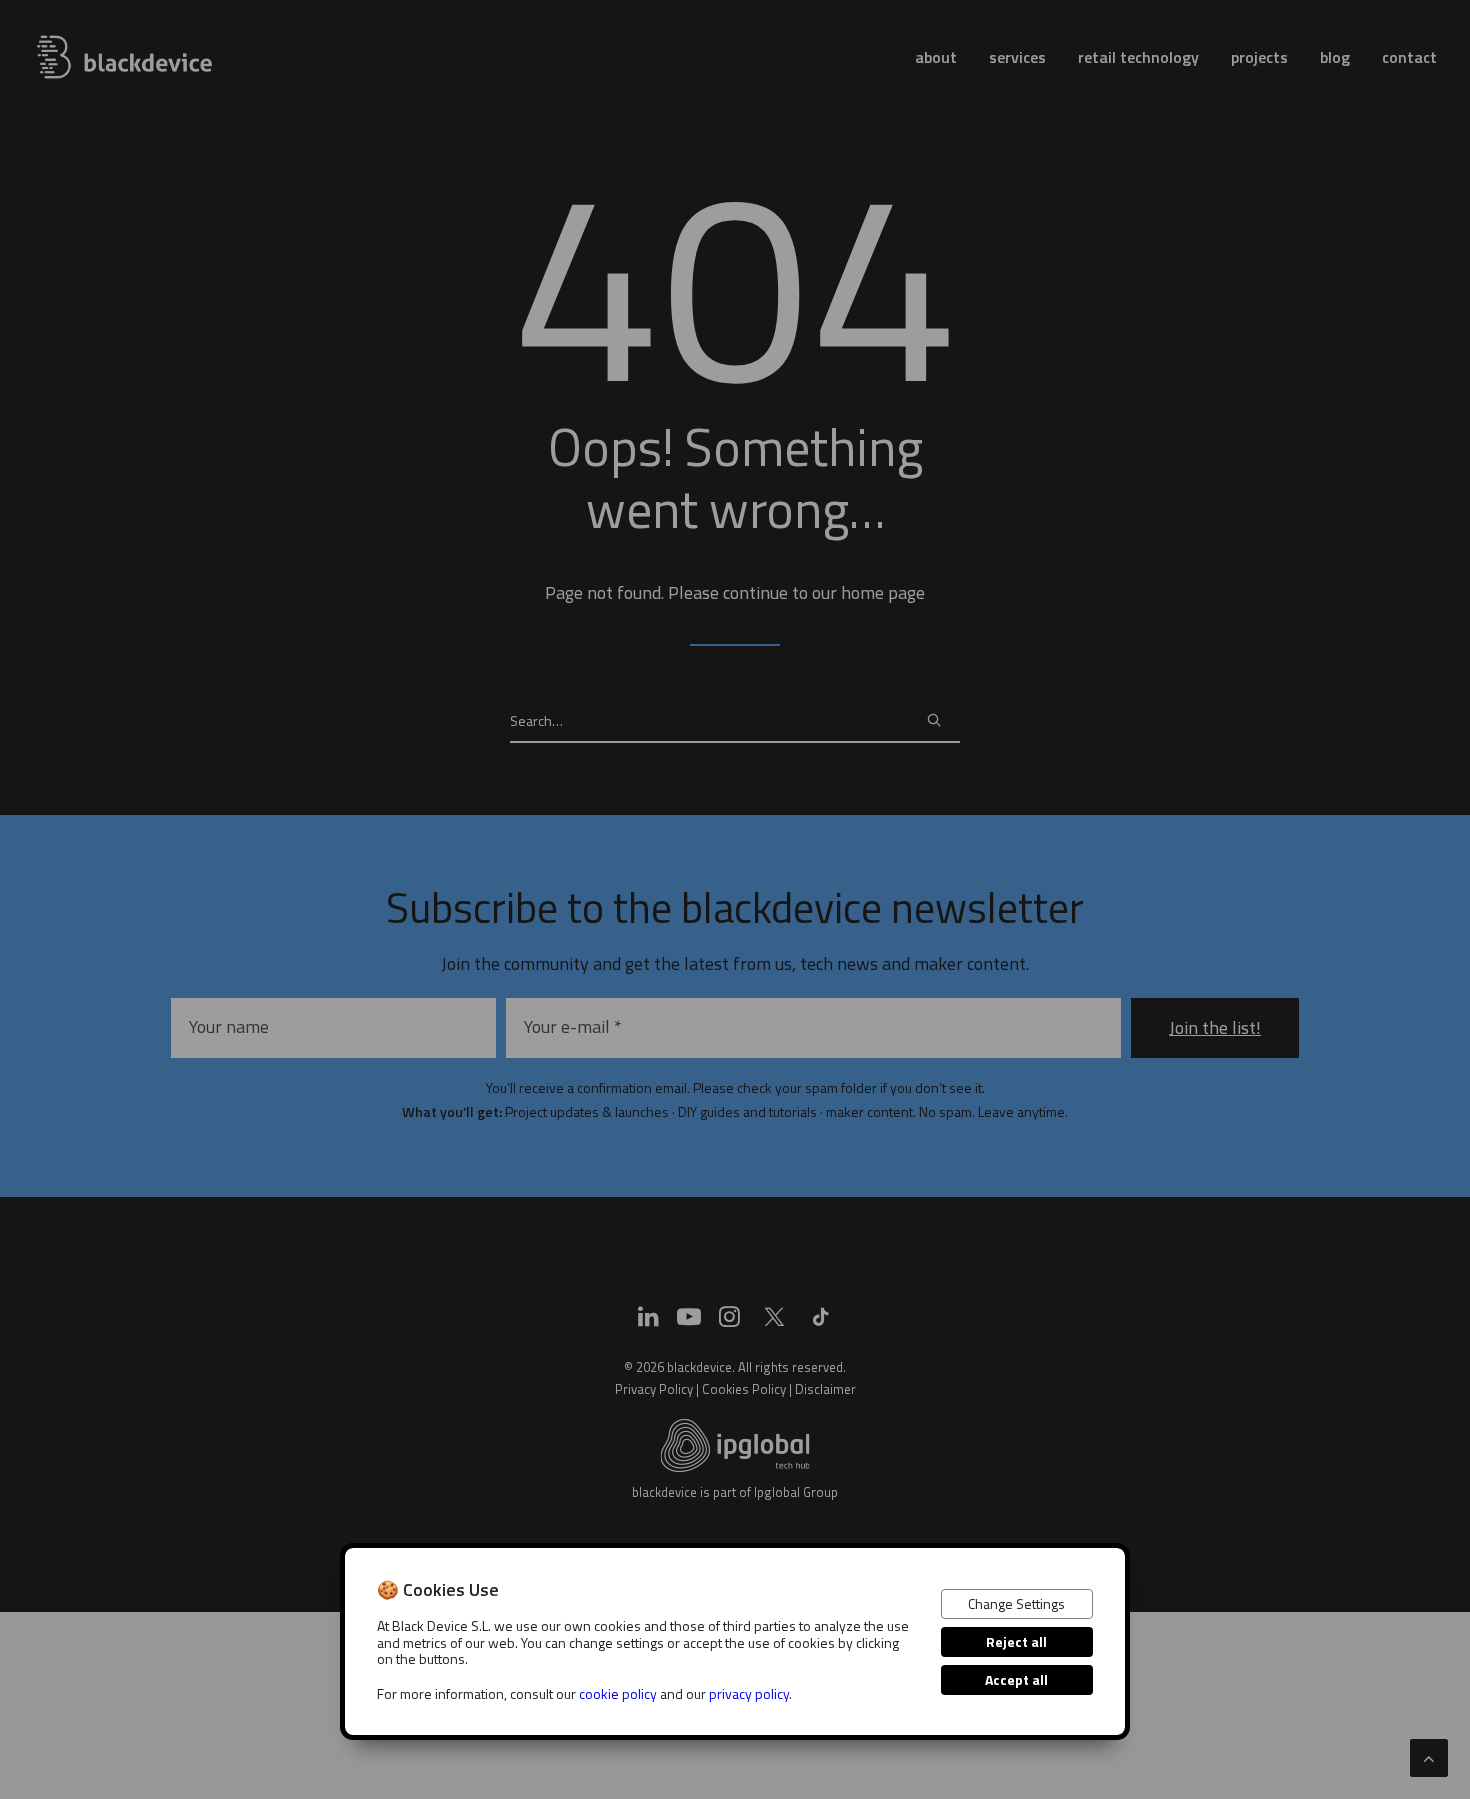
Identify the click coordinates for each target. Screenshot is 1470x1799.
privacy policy (749, 1693)
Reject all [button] (1016, 1641)
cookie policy (618, 1693)
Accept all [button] (1016, 1679)
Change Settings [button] (1016, 1603)
